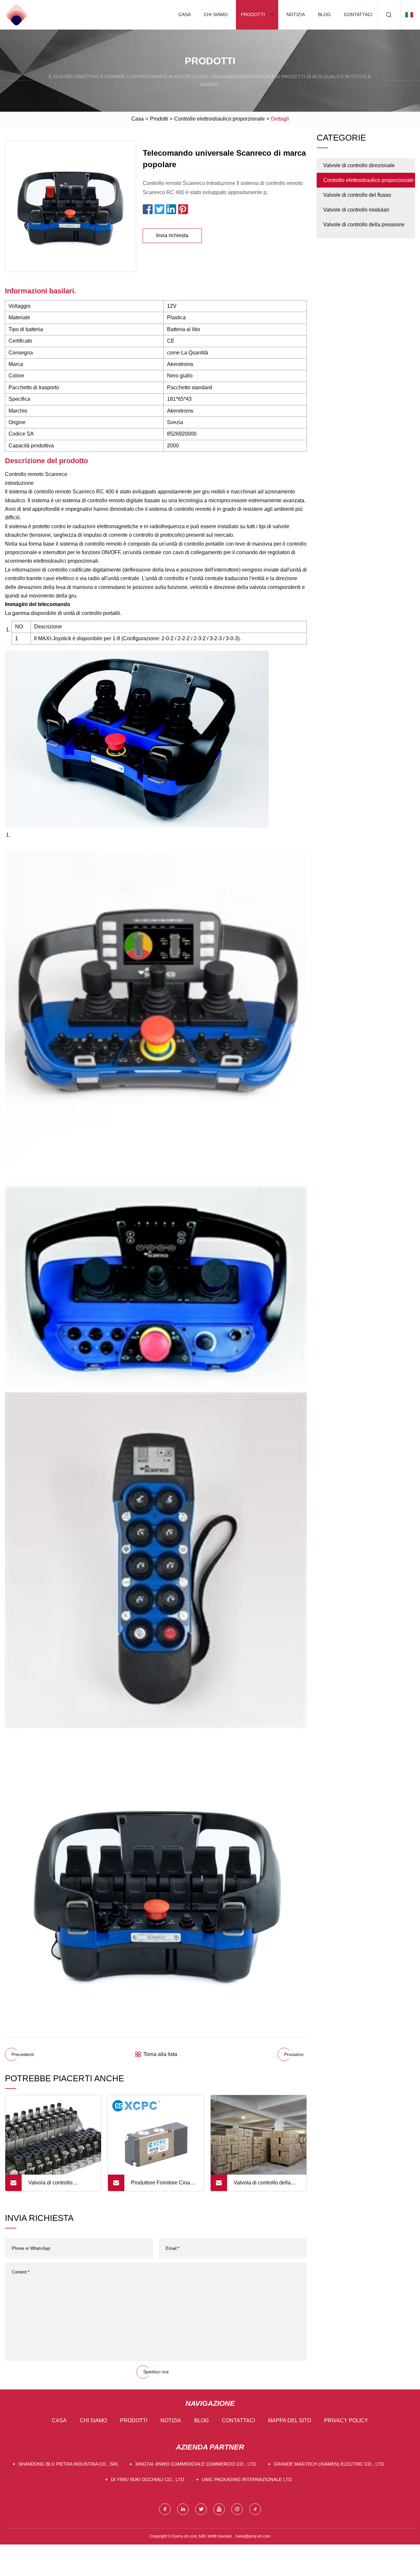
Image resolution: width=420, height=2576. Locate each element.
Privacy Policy (346, 2420)
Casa (185, 14)
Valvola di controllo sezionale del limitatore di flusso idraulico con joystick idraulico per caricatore (60, 2185)
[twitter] (201, 2509)
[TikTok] (255, 2509)
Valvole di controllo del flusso (357, 195)
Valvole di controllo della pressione (364, 225)
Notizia (296, 14)
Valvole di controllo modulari (356, 210)
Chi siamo (216, 14)
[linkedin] (183, 2509)
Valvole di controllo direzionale (359, 165)
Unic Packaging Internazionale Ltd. (247, 2479)
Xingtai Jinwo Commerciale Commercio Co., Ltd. (196, 2464)
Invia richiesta (172, 235)
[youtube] (219, 2509)
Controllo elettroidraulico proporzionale (220, 119)
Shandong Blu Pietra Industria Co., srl (69, 2464)
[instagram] (237, 2509)
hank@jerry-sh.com (253, 2536)
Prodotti (253, 14)
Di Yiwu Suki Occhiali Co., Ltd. (148, 2479)
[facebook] (165, 2509)
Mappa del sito (290, 2420)
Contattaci (358, 14)
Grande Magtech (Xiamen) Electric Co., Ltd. (329, 2464)
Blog (324, 14)
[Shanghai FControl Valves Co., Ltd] (16, 15)
